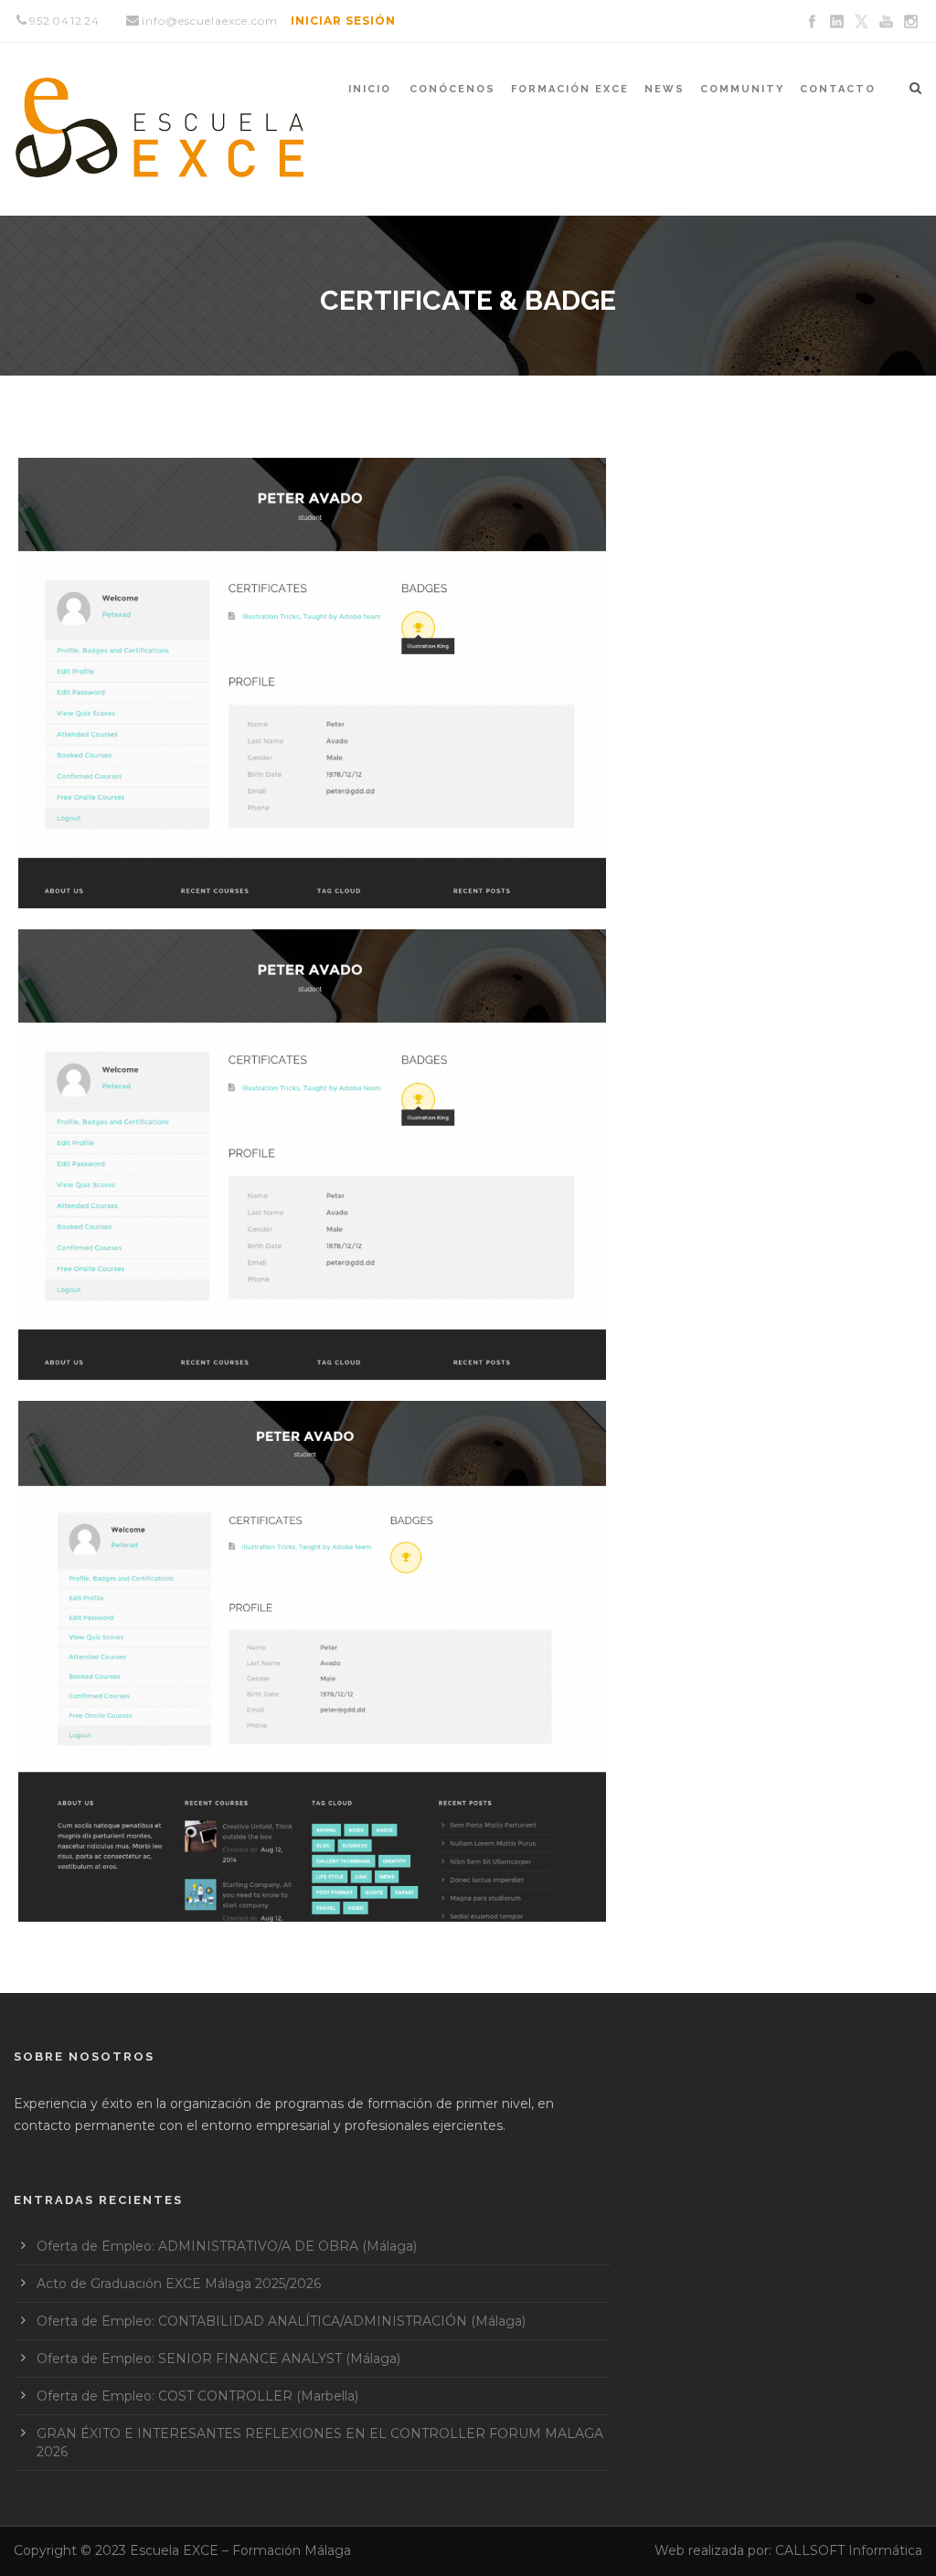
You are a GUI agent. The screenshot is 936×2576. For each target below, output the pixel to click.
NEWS (665, 89)
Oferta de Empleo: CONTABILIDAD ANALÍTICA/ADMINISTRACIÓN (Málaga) (281, 2321)
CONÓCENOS (452, 89)
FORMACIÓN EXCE (570, 89)
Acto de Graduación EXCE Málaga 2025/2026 (179, 2284)
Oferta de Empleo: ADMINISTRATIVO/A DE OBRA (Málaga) (227, 2246)
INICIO (370, 89)
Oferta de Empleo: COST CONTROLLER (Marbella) (197, 2396)
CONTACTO (838, 89)
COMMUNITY (742, 89)
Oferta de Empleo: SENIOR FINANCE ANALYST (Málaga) (218, 2359)
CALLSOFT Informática (849, 2550)
